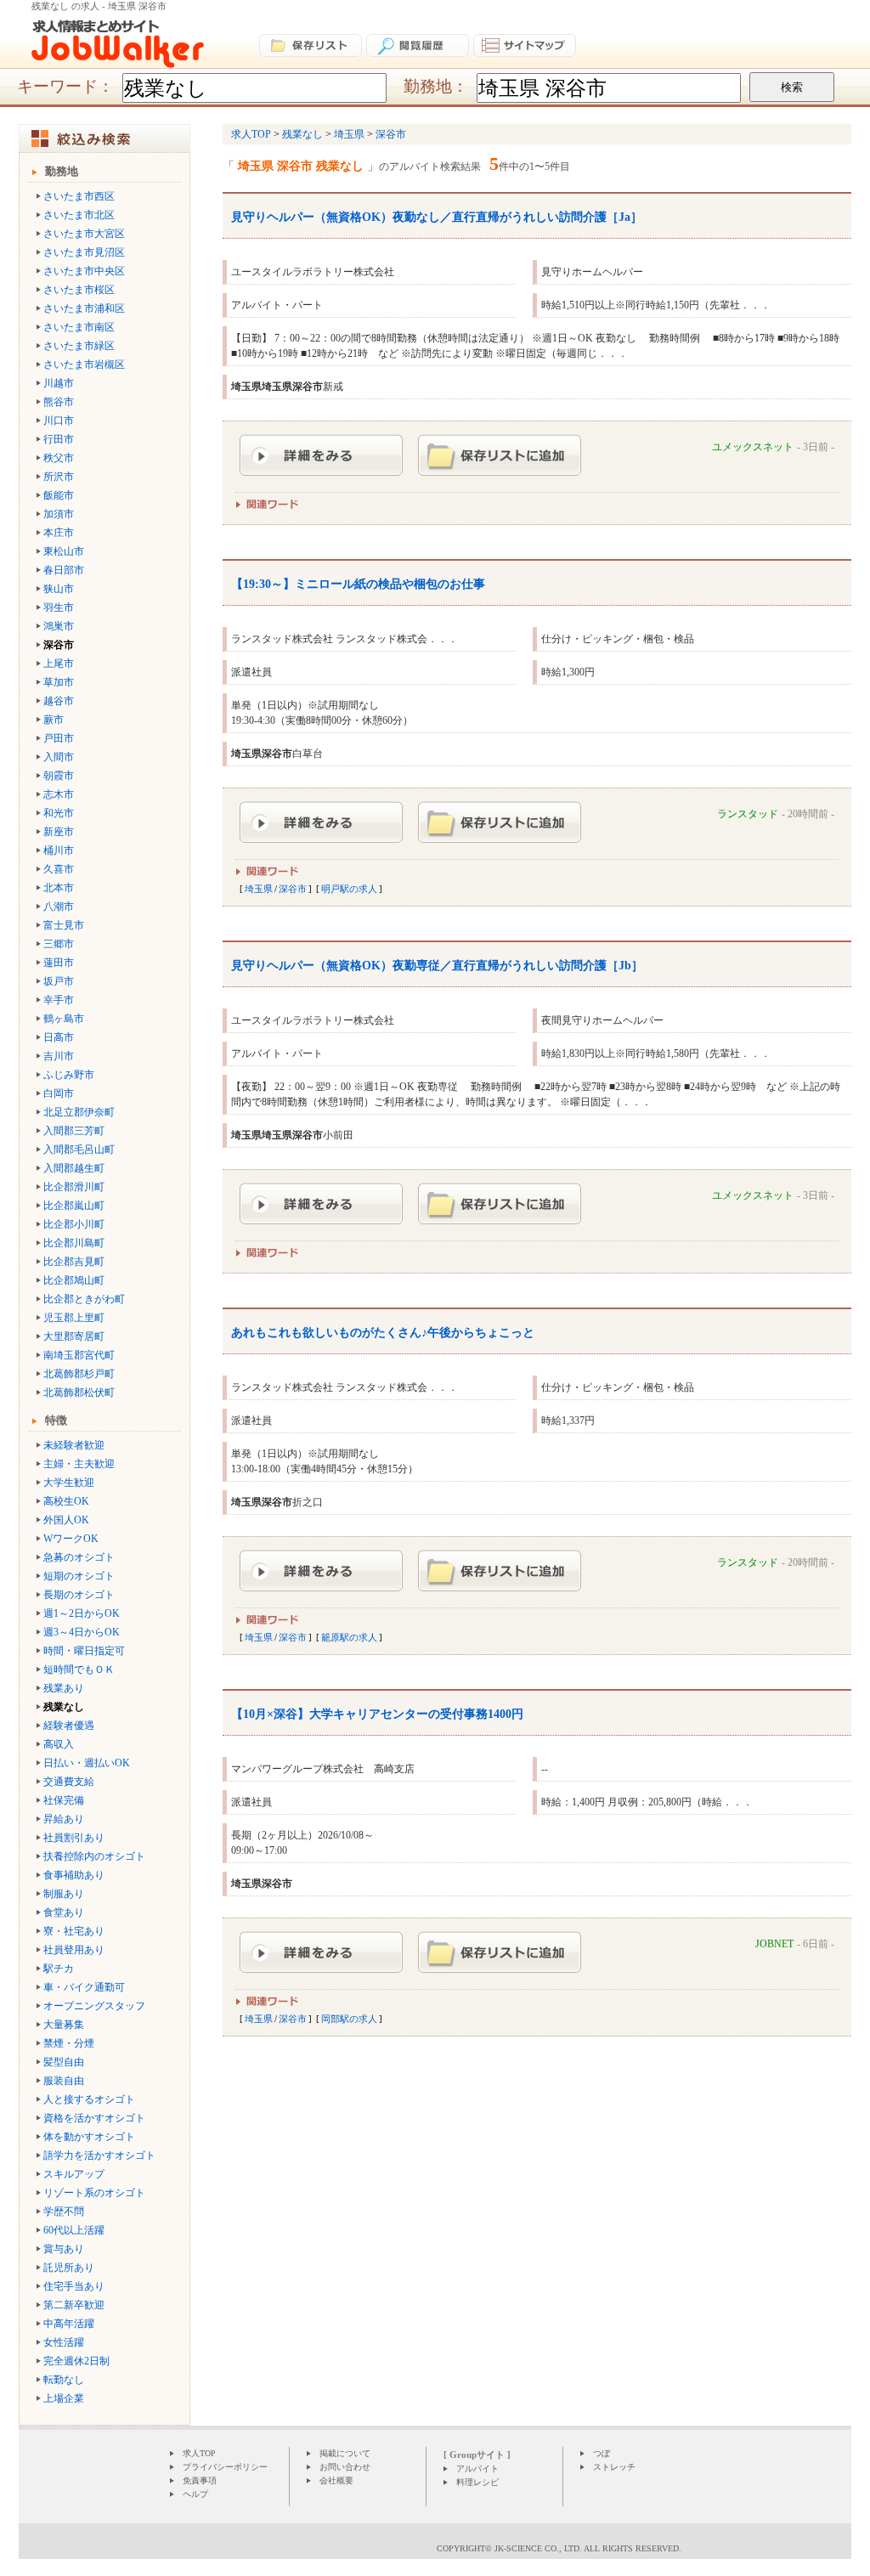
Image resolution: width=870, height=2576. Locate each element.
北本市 (59, 888)
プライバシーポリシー (225, 2467)
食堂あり (64, 1912)
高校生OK (66, 1501)
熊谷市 (59, 402)
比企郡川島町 (74, 1243)
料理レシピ (477, 2482)
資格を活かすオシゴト (94, 2118)
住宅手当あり (74, 2286)
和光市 (59, 813)
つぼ (602, 2453)
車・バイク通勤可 (84, 1987)
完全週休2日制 (76, 2361)
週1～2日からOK (82, 1613)
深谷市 (293, 889)
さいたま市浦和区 (84, 308)
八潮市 (59, 907)
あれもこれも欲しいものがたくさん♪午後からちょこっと (383, 1333)
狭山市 (59, 589)
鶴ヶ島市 (64, 1019)
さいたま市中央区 (84, 271)
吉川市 (59, 1056)
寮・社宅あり (74, 1931)
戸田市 (59, 738)
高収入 (59, 1744)
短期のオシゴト (79, 1576)
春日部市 (64, 570)
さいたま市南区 (79, 327)
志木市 (59, 794)
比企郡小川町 (74, 1224)
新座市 (59, 832)
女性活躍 (64, 2342)
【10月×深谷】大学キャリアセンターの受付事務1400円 (377, 1714)
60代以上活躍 (74, 2230)
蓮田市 (59, 963)
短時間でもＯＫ (79, 1669)
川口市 (59, 421)
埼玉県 (259, 889)
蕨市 (54, 720)
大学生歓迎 (69, 1483)
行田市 (59, 439)
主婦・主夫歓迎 (79, 1464)
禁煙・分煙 (69, 2043)
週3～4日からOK (82, 1632)
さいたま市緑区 (79, 346)
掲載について (345, 2453)
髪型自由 (64, 2062)
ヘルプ (195, 2494)
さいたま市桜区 (79, 290)
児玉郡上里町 (74, 1318)
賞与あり (64, 2249)
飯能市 (59, 495)
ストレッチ (614, 2467)
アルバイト (477, 2469)
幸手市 (59, 1000)
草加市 (59, 682)
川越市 (59, 383)
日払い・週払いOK (87, 1763)
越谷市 (59, 701)
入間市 (59, 757)
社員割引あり (74, 1838)
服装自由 (64, 2081)
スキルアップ (74, 2174)
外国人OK (66, 1520)
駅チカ (59, 1969)
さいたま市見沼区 (84, 252)
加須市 (59, 514)
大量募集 (64, 2025)
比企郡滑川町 (74, 1187)
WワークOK (71, 1539)
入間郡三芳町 (74, 1131)
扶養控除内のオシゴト (94, 1856)
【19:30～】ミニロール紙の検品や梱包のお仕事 (358, 584)
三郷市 (59, 944)
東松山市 (64, 551)
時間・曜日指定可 (84, 1651)
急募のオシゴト (79, 1557)
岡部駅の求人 (349, 2019)
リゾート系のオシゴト (94, 2193)
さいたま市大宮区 (84, 234)
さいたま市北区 (79, 215)
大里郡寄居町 (74, 1336)
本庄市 (59, 533)
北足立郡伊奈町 (79, 1112)
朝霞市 (59, 776)
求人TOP (199, 2453)
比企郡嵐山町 (74, 1206)
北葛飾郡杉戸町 (79, 1374)
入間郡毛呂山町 (79, 1150)
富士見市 (64, 925)
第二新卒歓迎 (74, 2305)
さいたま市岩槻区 (84, 364)
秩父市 (59, 458)
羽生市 (59, 607)
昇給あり (64, 1819)
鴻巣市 (59, 626)
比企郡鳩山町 (74, 1280)
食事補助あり (74, 1875)
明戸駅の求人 (349, 889)
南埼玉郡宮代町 (79, 1355)
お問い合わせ (345, 2467)
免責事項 (200, 2480)
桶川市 (59, 850)
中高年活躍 (69, 2324)
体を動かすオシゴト (89, 2137)
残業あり (64, 1688)
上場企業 (64, 2398)
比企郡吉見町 (74, 1262)
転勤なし (64, 2380)
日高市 (59, 1037)
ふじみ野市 (69, 1075)
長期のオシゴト (79, 1595)
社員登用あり (74, 1950)
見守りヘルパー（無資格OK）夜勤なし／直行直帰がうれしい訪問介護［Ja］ (437, 217)
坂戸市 (59, 981)
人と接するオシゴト (89, 2099)
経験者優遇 (69, 1726)
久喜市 (59, 869)
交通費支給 (69, 1782)
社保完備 (64, 1800)
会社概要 (336, 2480)
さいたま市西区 (79, 196)
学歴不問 (64, 2212)
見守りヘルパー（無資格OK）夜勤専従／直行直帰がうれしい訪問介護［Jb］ (437, 966)
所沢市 (59, 477)
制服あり (64, 1894)
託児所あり (69, 2268)
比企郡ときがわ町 (84, 1299)
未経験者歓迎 (74, 1445)
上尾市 (59, 664)
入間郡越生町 (74, 1168)
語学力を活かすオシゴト (99, 2155)
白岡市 (59, 1093)
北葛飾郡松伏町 (79, 1393)
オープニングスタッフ (94, 2006)
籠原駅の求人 (349, 1637)
